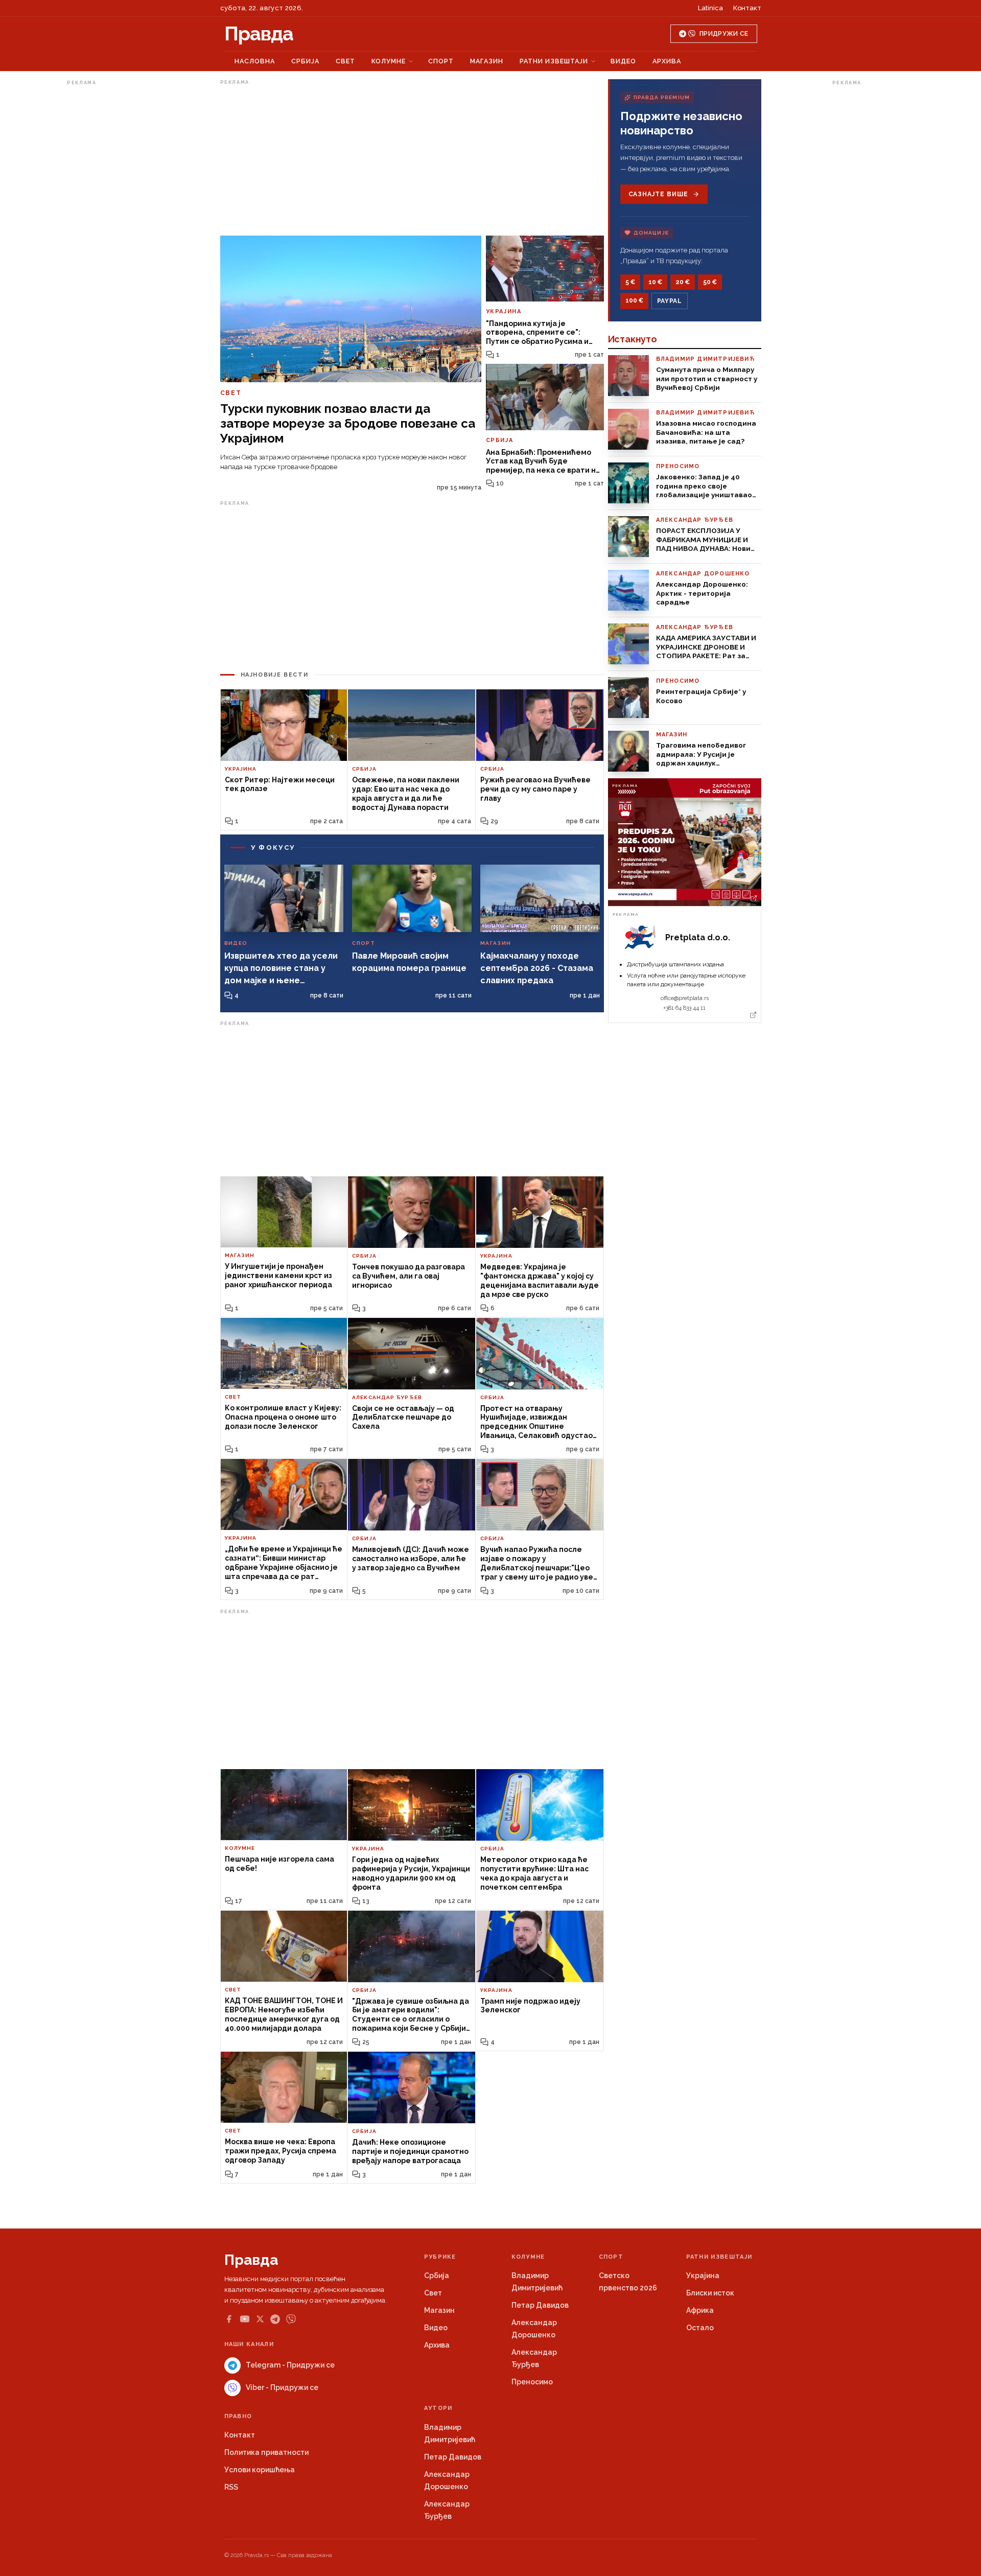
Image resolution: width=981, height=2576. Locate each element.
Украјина (703, 2276)
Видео (623, 61)
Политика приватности (266, 2452)
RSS (231, 2487)
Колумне (389, 61)
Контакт (747, 8)
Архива (667, 61)
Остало (700, 2328)
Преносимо (532, 2382)
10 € (655, 282)
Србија (305, 61)
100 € (634, 300)
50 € (710, 282)
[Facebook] (229, 2319)
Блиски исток (710, 2293)
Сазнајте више (658, 194)
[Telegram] (275, 2319)
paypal (670, 301)
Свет (345, 61)
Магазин (487, 61)
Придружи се (724, 34)
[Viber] (291, 2319)
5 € (630, 282)
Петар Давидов (540, 2305)
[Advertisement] (108, 242)
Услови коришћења (260, 2470)
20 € (683, 282)
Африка (700, 2310)
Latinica (710, 8)
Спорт (441, 61)
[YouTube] (245, 2319)
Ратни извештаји (554, 61)
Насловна (255, 61)
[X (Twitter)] (260, 2319)
